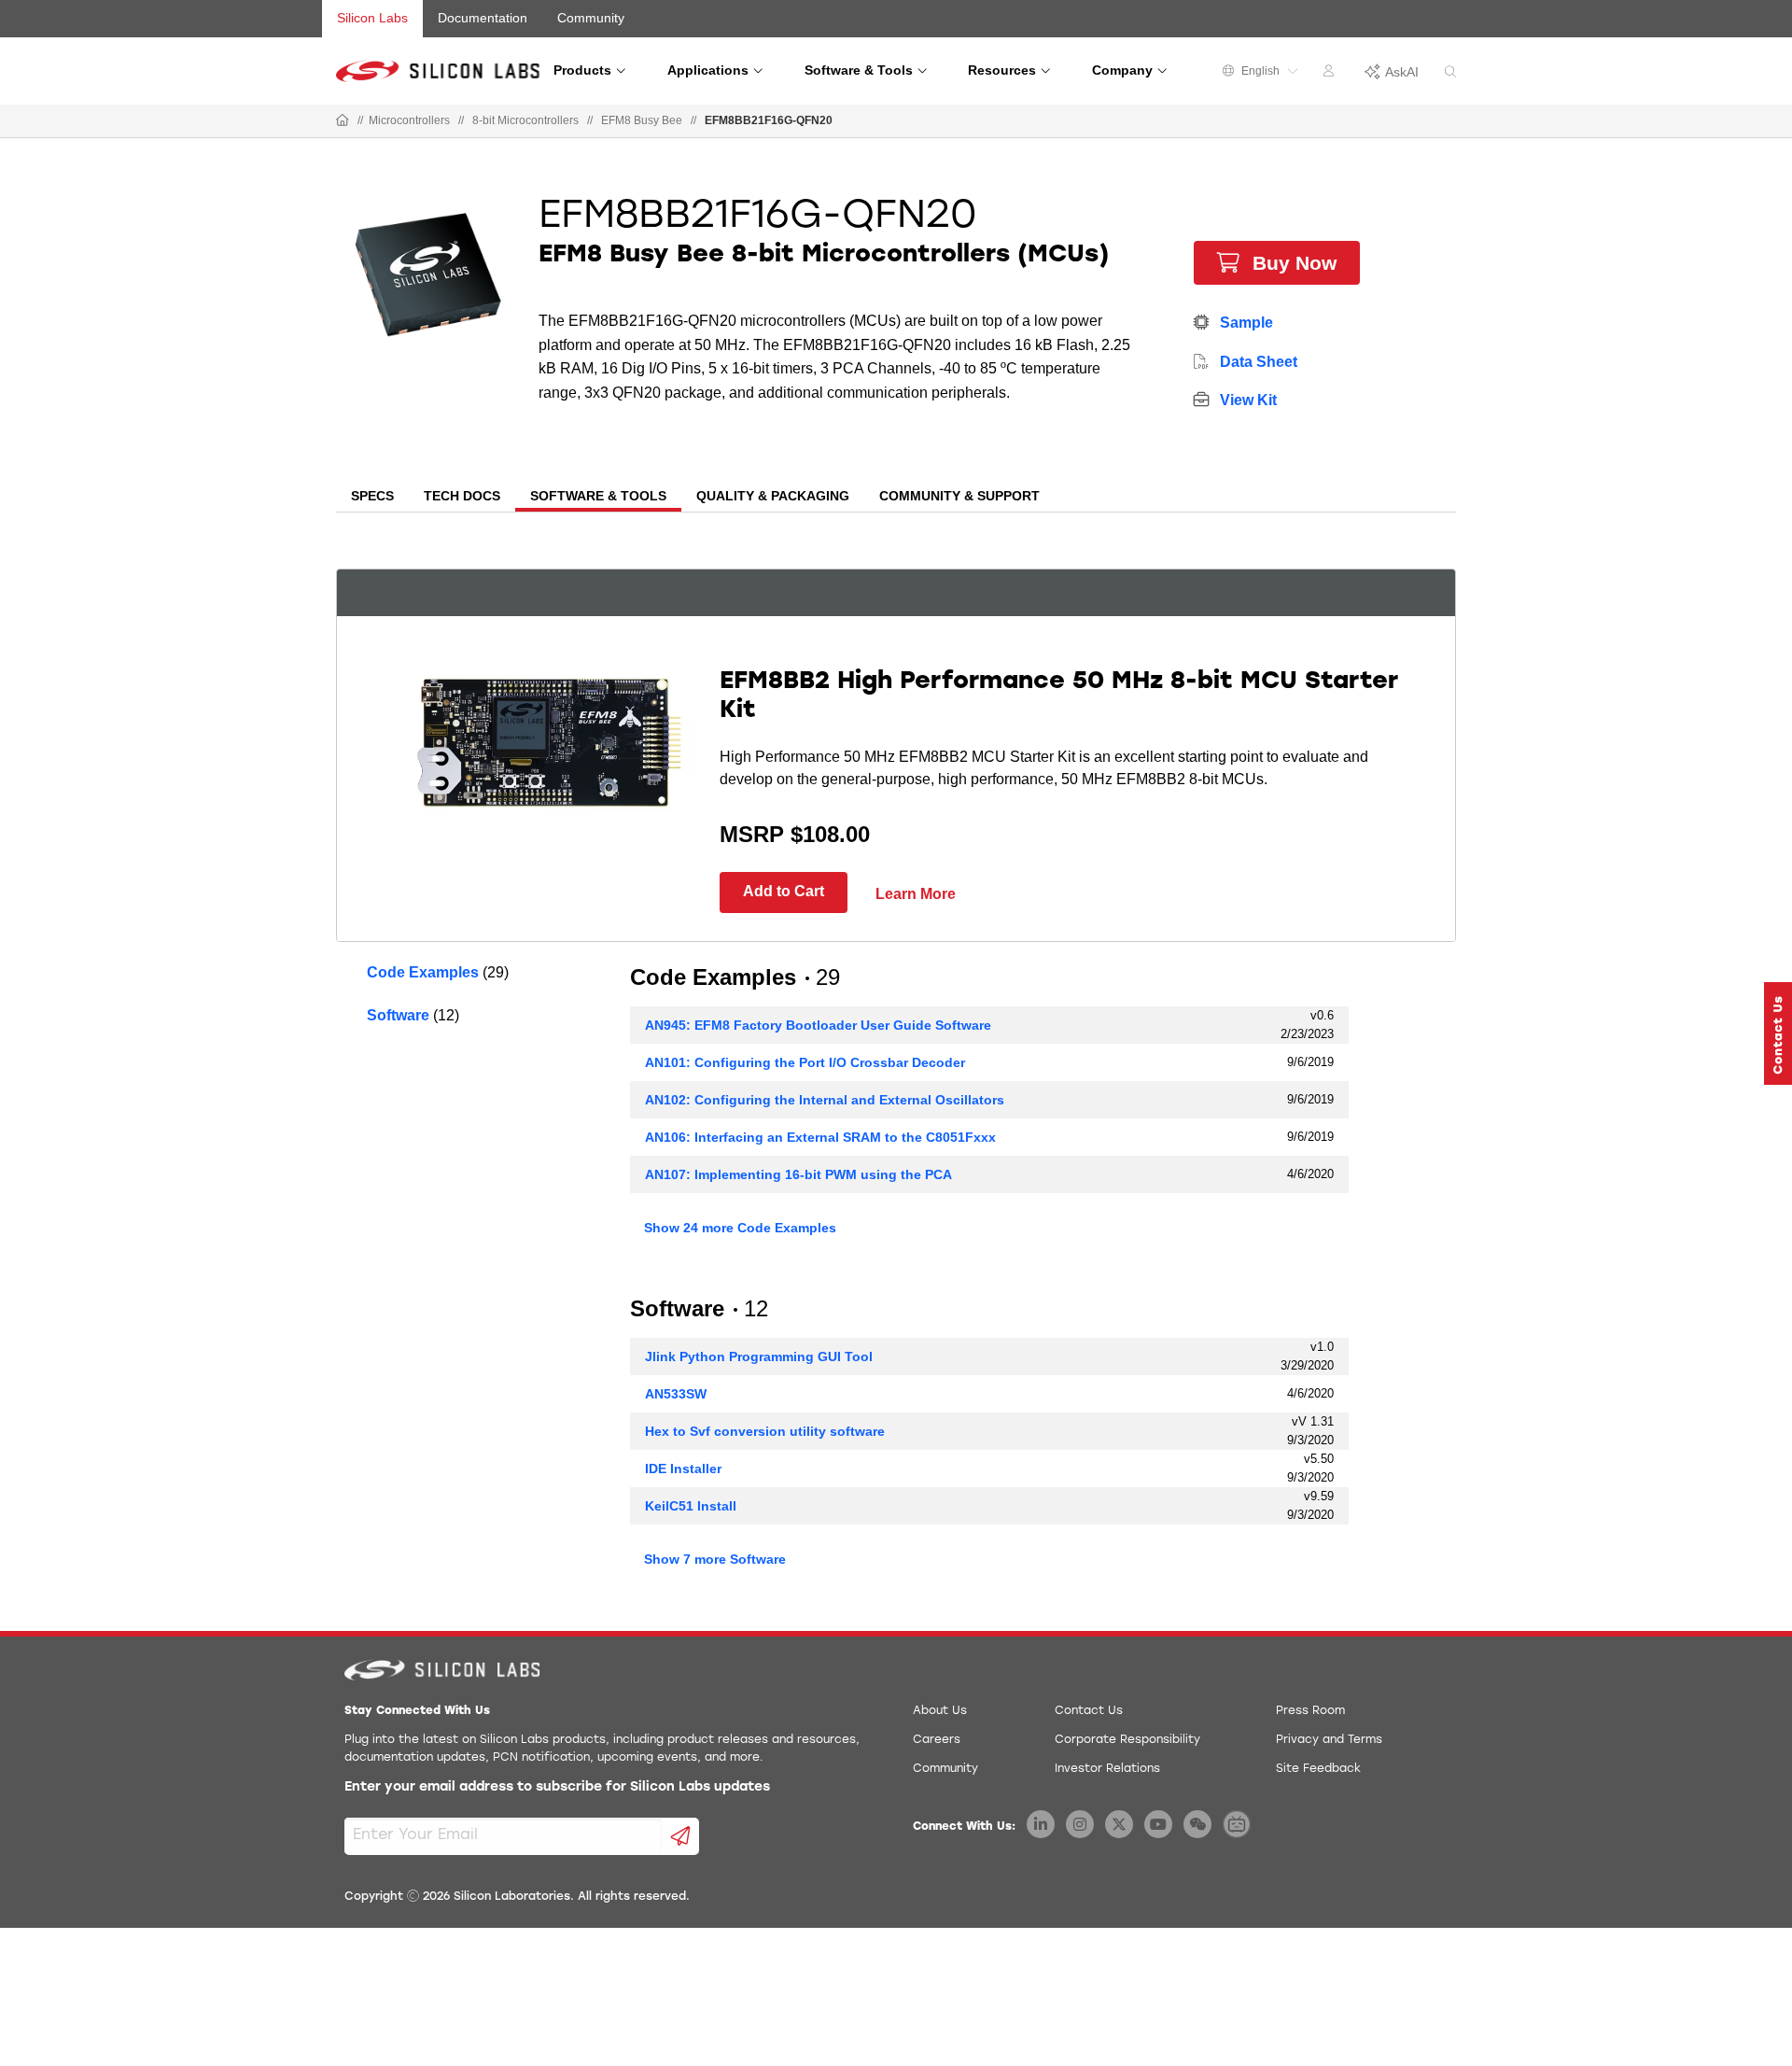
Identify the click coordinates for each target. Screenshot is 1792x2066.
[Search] (1450, 72)
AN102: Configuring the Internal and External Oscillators (825, 1100)
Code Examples (423, 972)
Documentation (483, 18)
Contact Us (1089, 1711)
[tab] (372, 498)
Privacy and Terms (1329, 1740)
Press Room (1310, 1711)
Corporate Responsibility (1127, 1740)
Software (398, 1015)
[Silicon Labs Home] (343, 121)
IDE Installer (683, 1469)
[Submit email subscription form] (681, 1836)
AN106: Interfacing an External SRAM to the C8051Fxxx (820, 1137)
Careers (937, 1740)
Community (591, 18)
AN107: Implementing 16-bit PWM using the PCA (798, 1174)
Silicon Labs (372, 18)
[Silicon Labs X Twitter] (1119, 1824)
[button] (1778, 1033)
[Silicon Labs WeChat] (1197, 1824)
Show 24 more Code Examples (740, 1228)
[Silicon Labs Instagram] (1080, 1824)
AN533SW (676, 1394)
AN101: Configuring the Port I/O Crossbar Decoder (805, 1062)
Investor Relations (1107, 1769)
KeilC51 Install (691, 1506)
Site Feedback (1318, 1769)
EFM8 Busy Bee (642, 120)
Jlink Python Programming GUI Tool (759, 1356)
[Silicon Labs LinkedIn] (1041, 1824)
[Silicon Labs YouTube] (1158, 1824)
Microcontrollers (409, 120)
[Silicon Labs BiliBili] (1237, 1824)
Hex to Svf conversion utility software (765, 1431)
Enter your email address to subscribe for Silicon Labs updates (557, 1787)
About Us (940, 1711)
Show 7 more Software (715, 1559)
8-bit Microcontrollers (525, 120)
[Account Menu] (1331, 74)
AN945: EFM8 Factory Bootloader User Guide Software (818, 1025)
